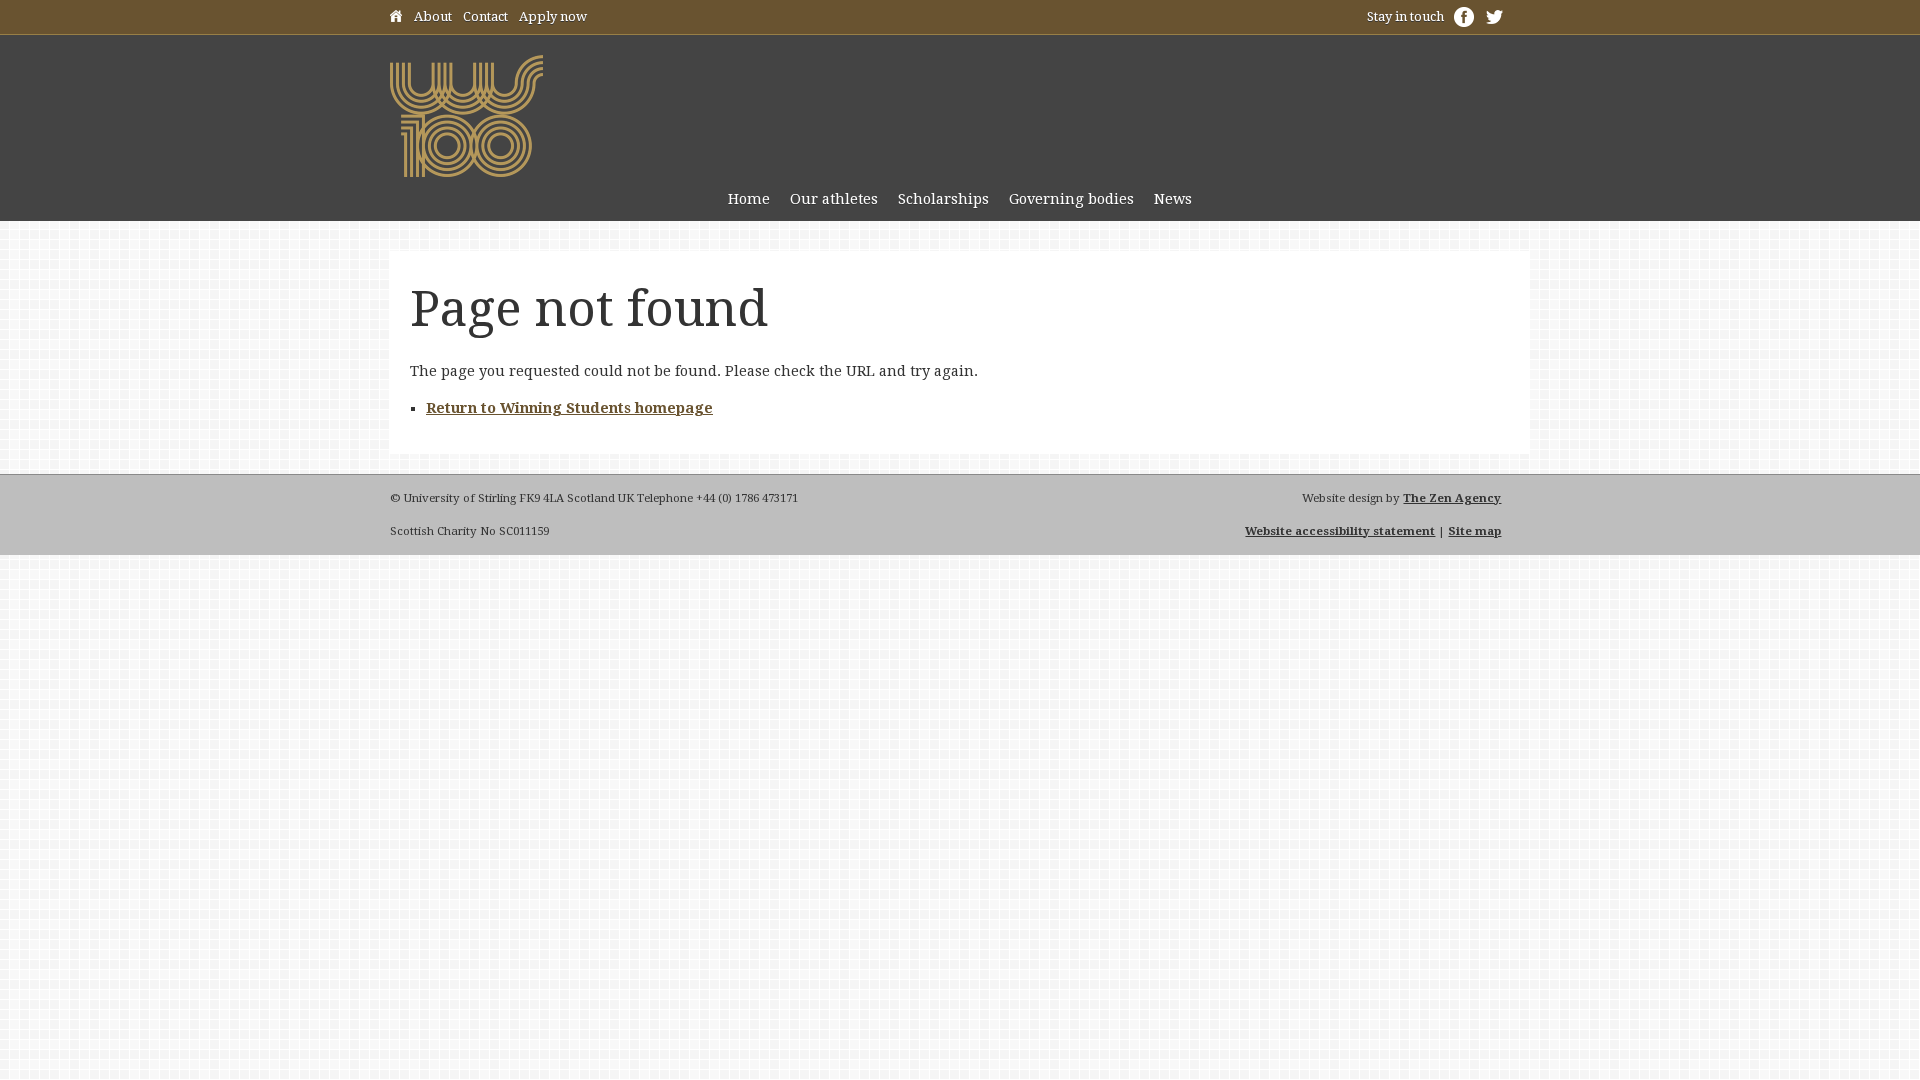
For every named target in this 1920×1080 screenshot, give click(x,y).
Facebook (1464, 17)
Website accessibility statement (1340, 531)
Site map (1474, 531)
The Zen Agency (1452, 498)
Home (396, 19)
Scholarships (943, 199)
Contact (485, 16)
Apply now (553, 16)
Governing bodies (1071, 199)
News (1173, 199)
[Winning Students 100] (466, 172)
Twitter (1494, 17)
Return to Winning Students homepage (569, 408)
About (433, 16)
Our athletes (834, 199)
